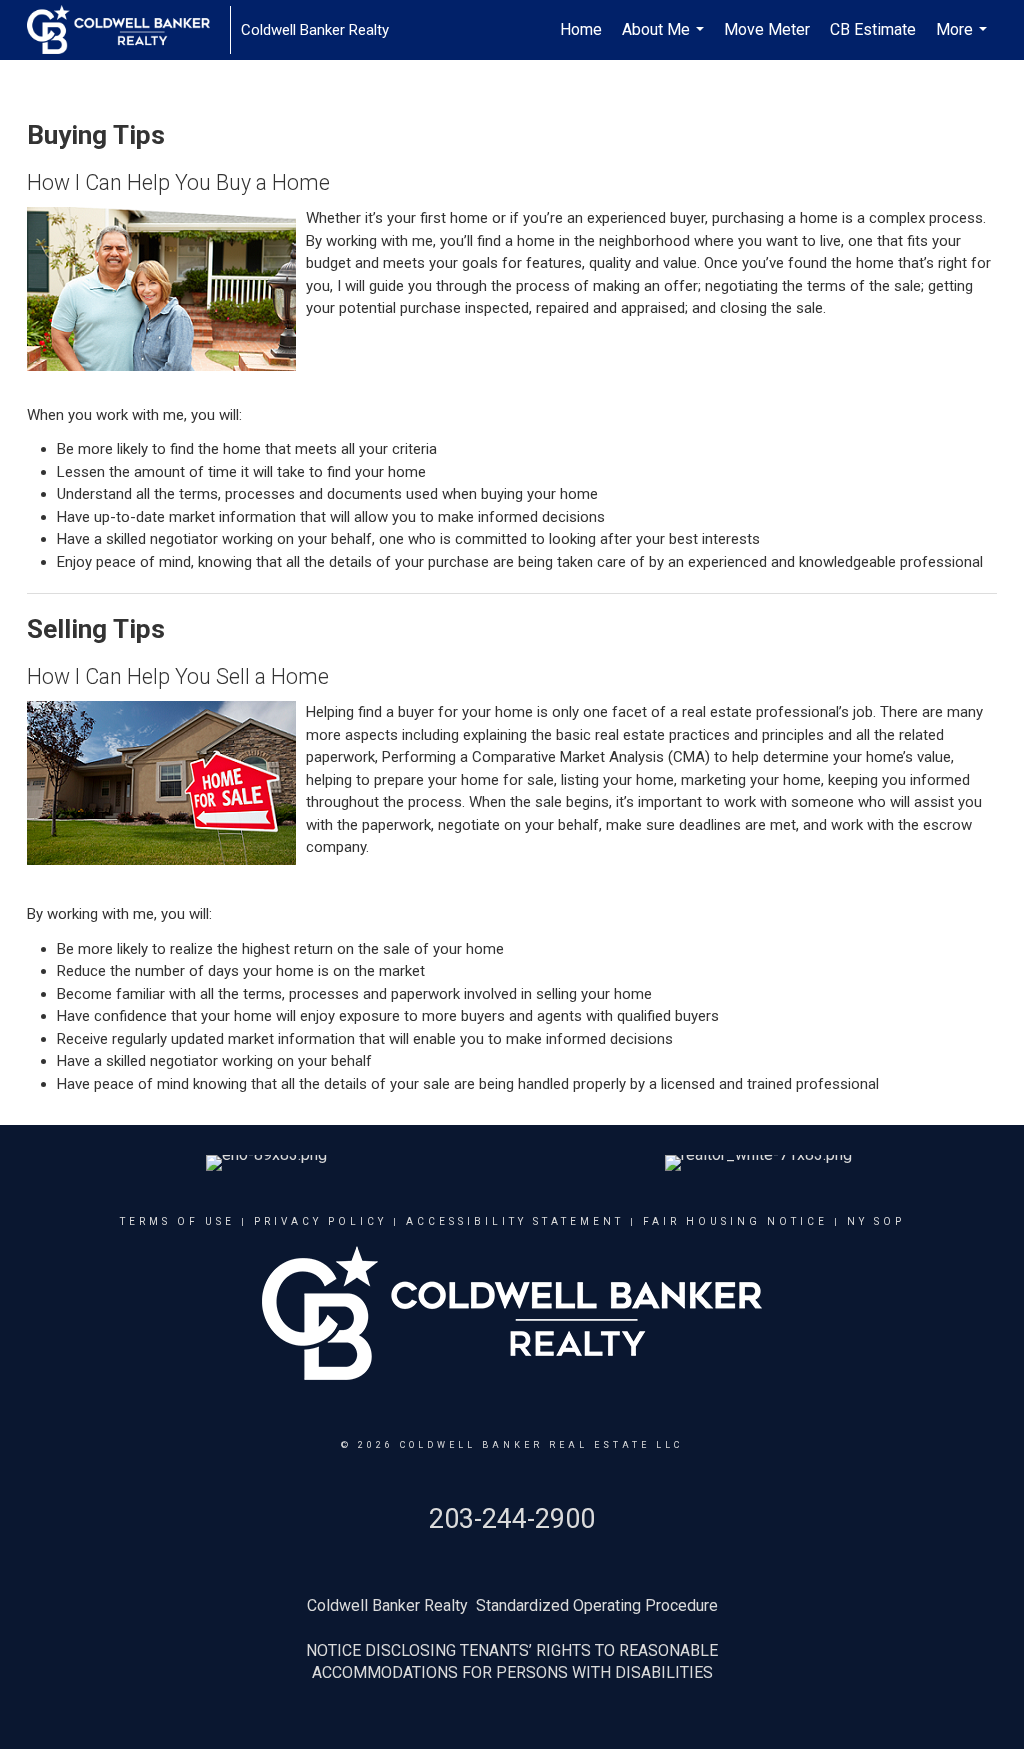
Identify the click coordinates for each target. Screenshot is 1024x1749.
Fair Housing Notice (735, 1221)
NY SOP (876, 1221)
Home (581, 29)
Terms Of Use (177, 1221)
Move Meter (767, 29)
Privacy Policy (320, 1221)
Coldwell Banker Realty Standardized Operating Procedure (512, 1605)
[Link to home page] (128, 30)
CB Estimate (873, 29)
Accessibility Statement (515, 1221)
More (964, 40)
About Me (665, 40)
